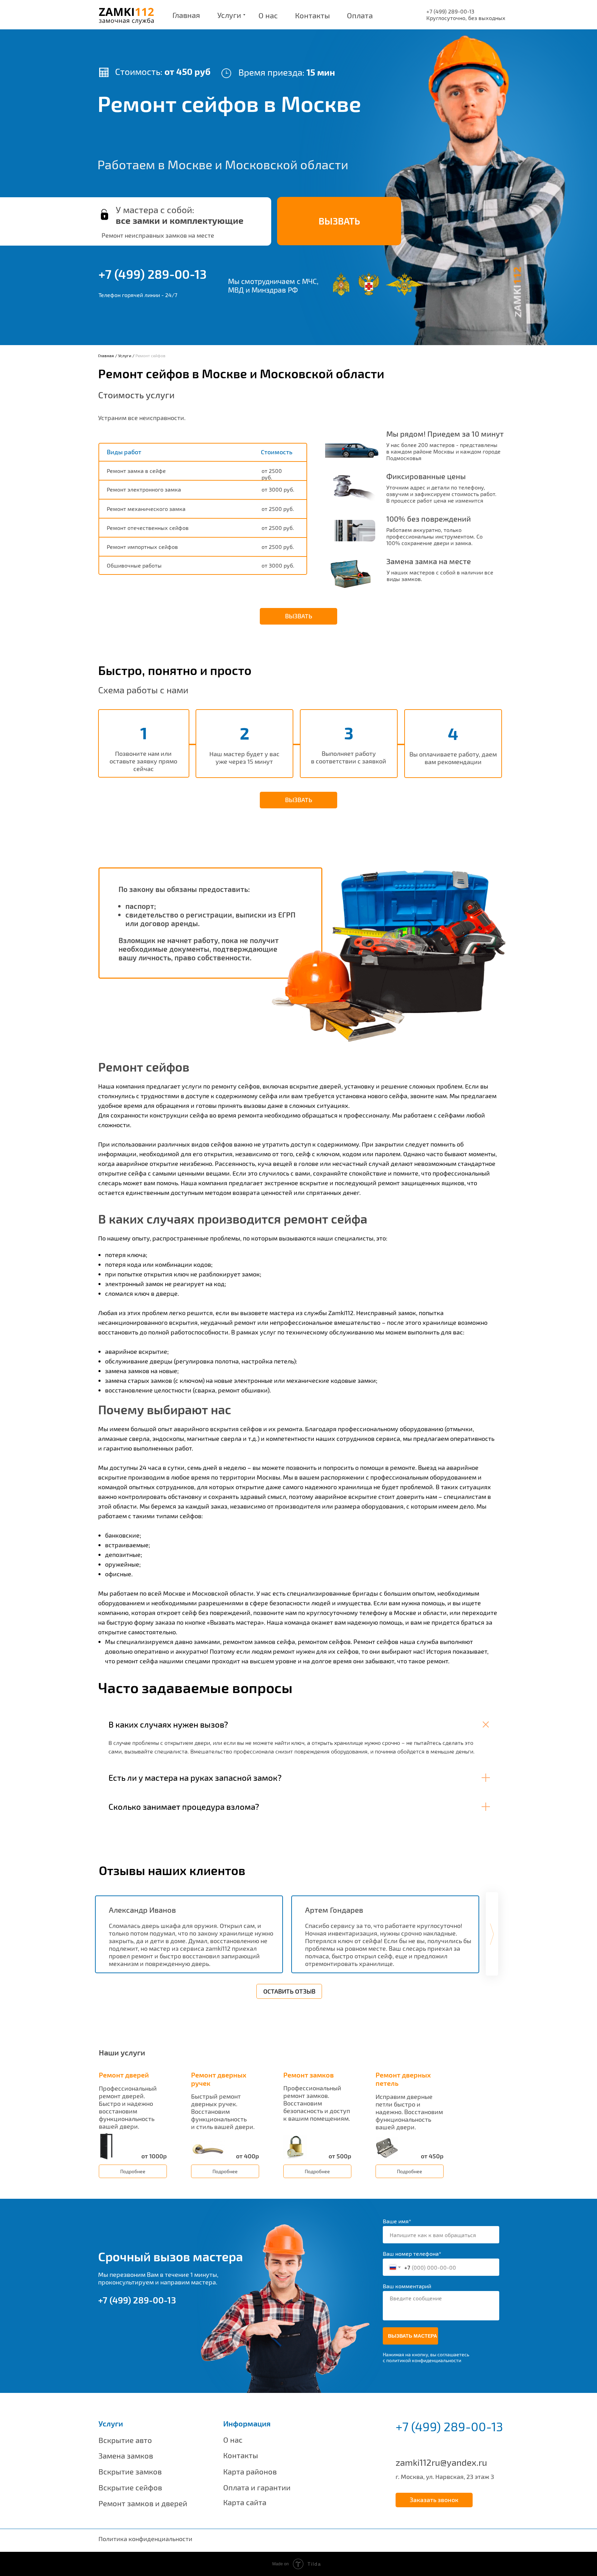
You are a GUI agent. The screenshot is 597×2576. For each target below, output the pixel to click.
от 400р (248, 2156)
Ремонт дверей (124, 2075)
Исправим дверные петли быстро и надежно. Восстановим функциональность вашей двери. (409, 2112)
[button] (339, 221)
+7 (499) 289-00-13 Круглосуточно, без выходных (466, 15)
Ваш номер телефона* (412, 2254)
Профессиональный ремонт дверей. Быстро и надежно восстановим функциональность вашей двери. (128, 2107)
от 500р (340, 2156)
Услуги (125, 355)
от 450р (432, 2156)
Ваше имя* (397, 2221)
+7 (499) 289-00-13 (153, 274)
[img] (107, 2146)
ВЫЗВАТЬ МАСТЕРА (413, 2336)
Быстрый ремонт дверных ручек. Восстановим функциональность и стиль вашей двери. (223, 2111)
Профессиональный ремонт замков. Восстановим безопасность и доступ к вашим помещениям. (317, 2103)
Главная (106, 355)
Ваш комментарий (407, 2286)
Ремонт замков (309, 2075)
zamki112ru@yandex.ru (441, 2462)
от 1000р (154, 2156)
